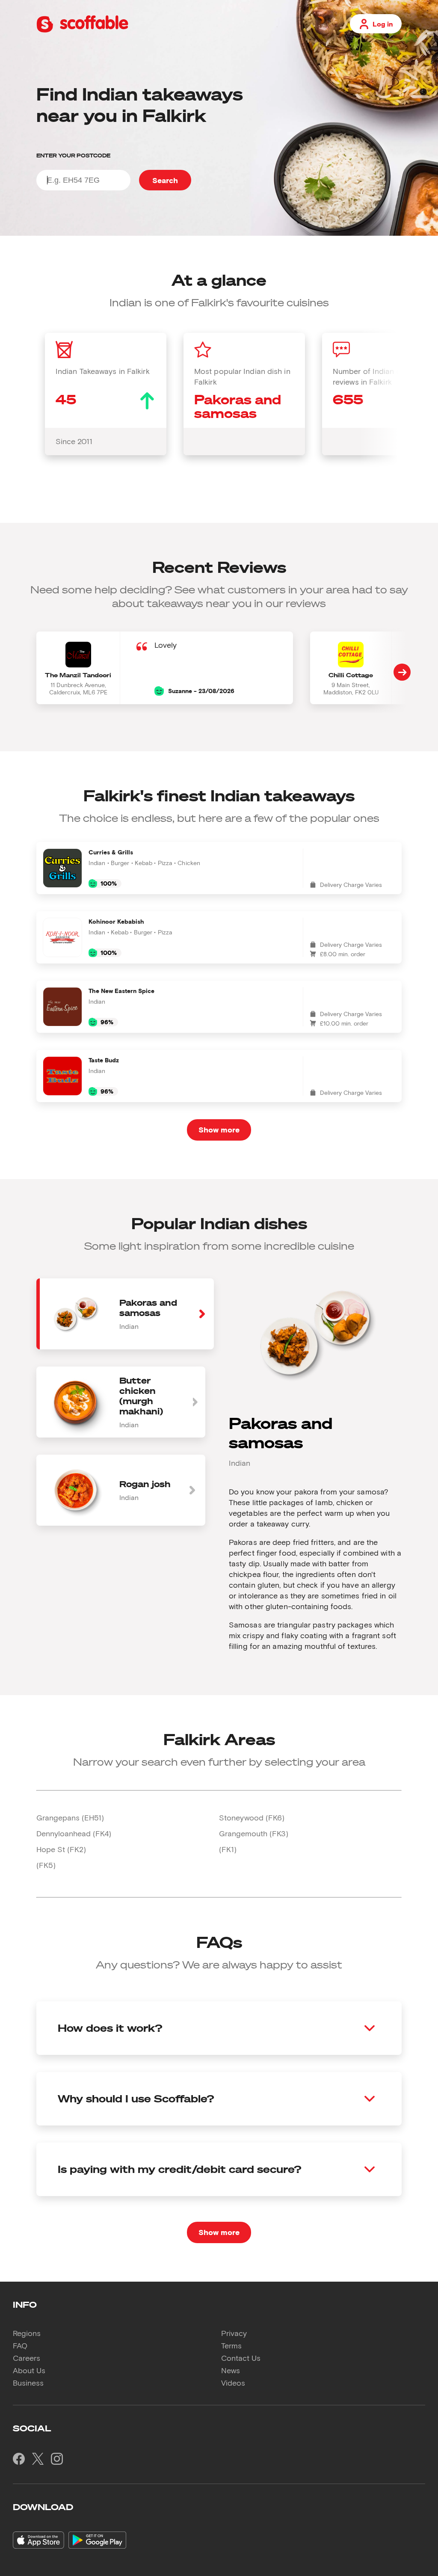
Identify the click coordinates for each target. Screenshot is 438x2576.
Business (28, 2383)
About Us (29, 2370)
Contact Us (241, 2358)
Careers (27, 2358)
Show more (219, 1129)
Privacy (234, 2333)
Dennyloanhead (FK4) (74, 1833)
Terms (231, 2345)
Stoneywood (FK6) (252, 1817)
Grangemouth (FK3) (254, 1833)
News (231, 2370)
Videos (233, 2383)
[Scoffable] (82, 31)
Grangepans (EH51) (70, 1817)
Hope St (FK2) (61, 1849)
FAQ (20, 2345)
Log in (383, 24)
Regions (27, 2333)
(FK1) (228, 1849)
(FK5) (46, 1865)
